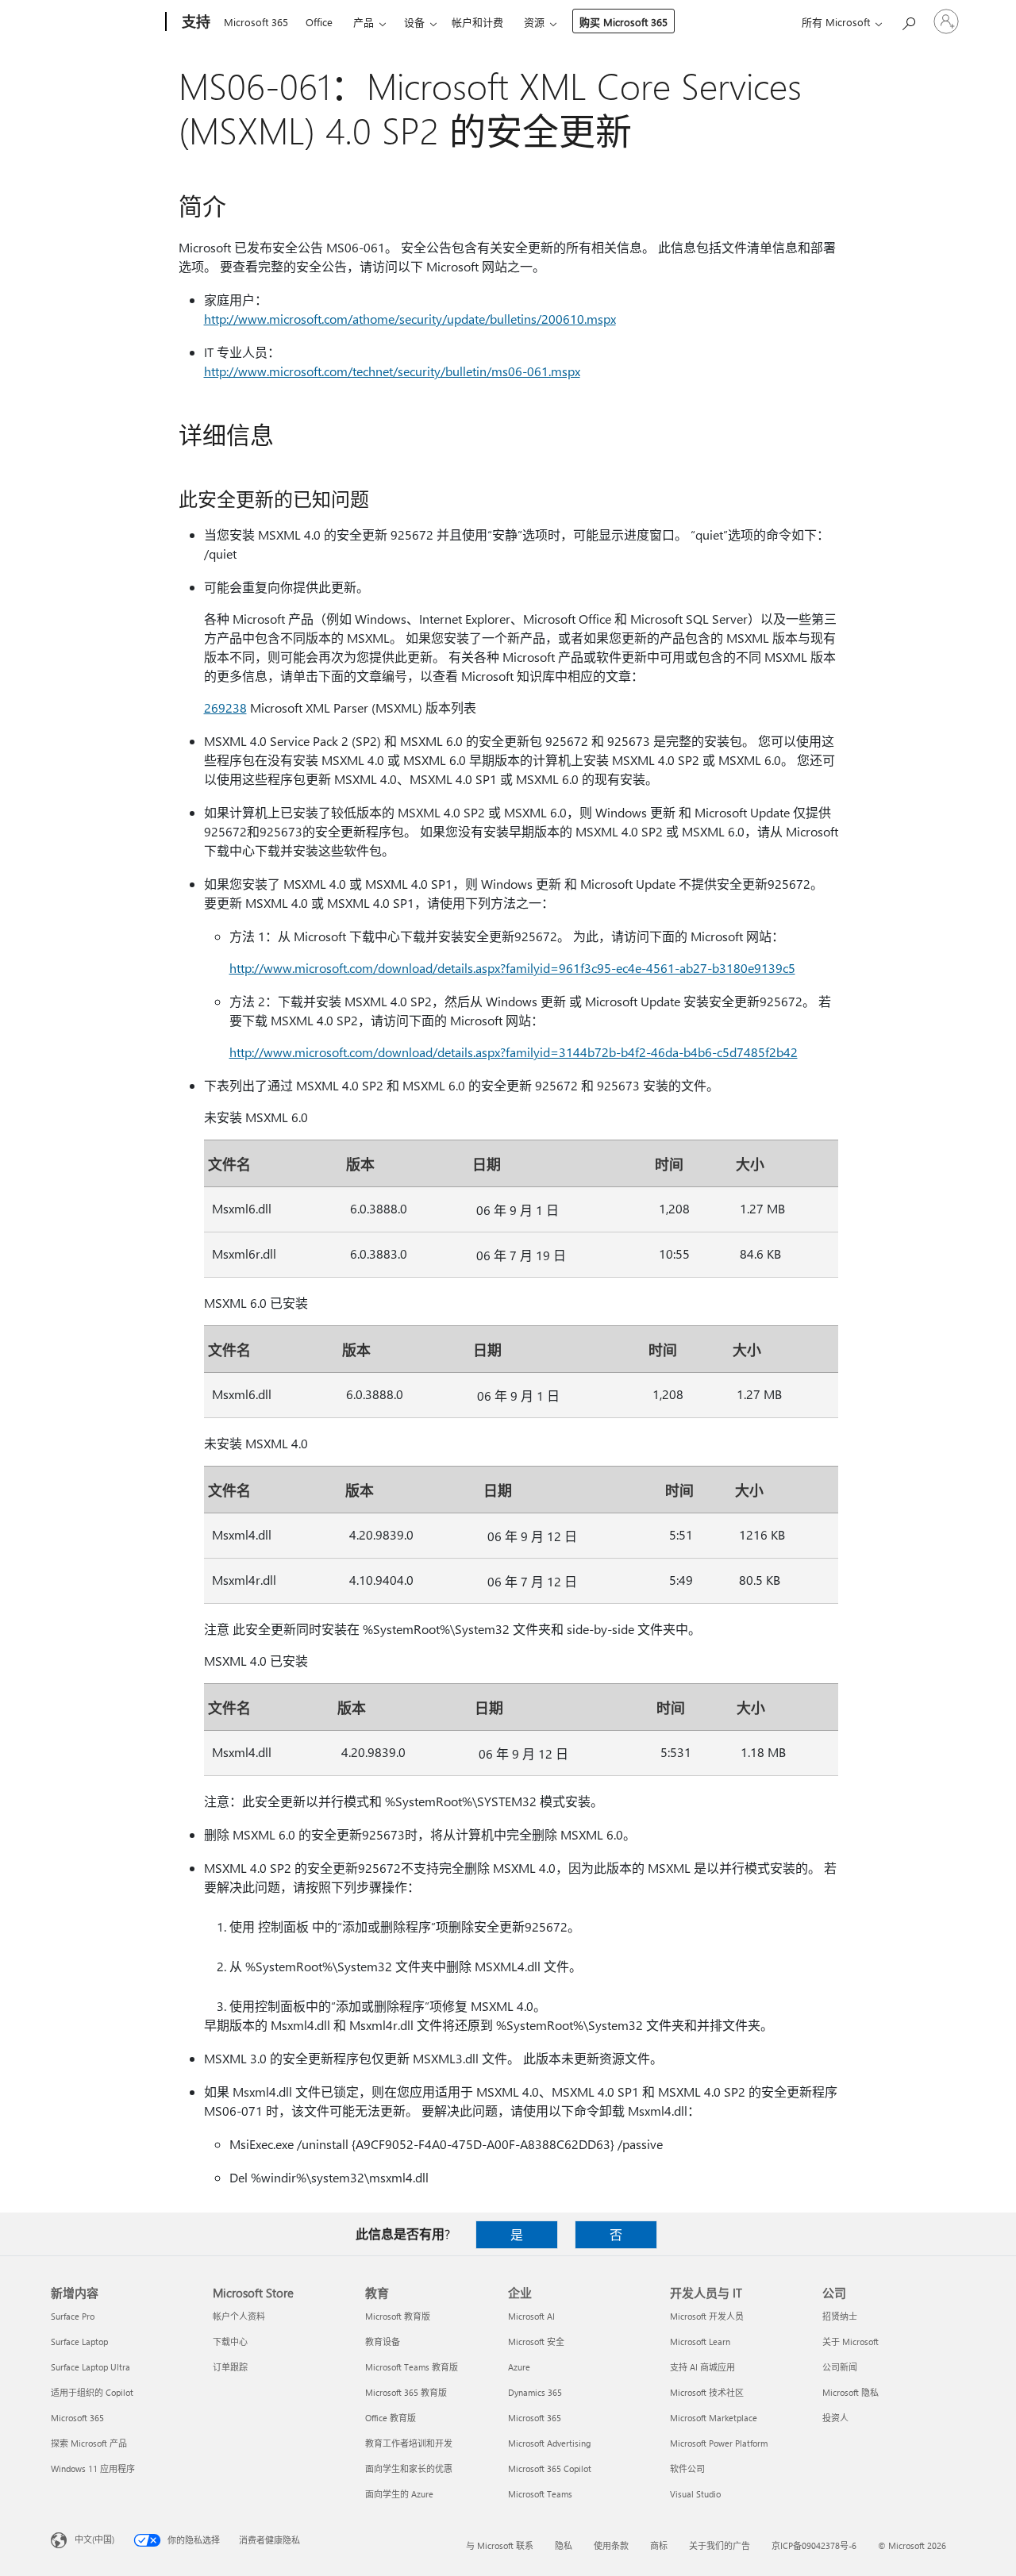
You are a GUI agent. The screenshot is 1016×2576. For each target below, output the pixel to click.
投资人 (835, 2418)
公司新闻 (840, 2367)
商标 (659, 2545)
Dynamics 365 (535, 2392)
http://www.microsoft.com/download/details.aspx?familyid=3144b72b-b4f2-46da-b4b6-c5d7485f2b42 (514, 1052)
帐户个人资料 (239, 2316)
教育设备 (383, 2341)
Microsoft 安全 (536, 2341)
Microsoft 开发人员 (707, 2316)
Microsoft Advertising (549, 2443)
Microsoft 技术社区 (707, 2392)
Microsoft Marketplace (714, 2418)
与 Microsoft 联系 (500, 2545)
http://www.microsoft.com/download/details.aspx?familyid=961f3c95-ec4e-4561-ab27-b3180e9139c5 (512, 968)
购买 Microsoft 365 (623, 22)
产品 (364, 22)
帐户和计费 (477, 22)
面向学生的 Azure (399, 2494)
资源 (534, 22)
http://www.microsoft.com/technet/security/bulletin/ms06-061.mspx (392, 371)
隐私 (564, 2545)
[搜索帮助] (908, 20)
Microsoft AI (531, 2316)
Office (319, 22)
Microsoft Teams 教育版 (412, 2367)
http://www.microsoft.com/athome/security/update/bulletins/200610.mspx (410, 319)
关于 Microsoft (851, 2341)
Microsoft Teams (540, 2494)
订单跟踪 (230, 2367)
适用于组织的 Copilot (92, 2392)
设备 (414, 22)
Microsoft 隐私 (851, 2392)
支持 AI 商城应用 (702, 2367)
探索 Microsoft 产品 (89, 2443)
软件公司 (687, 2468)
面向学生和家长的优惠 (409, 2468)
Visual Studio (695, 2494)
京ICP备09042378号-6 (814, 2545)
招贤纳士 (840, 2316)
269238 (225, 707)
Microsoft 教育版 (398, 2316)
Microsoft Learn (700, 2341)
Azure (519, 2367)
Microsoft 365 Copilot (550, 2468)
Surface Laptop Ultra (90, 2367)
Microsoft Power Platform (719, 2443)
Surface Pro (73, 2316)
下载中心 (230, 2341)
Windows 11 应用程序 (93, 2468)
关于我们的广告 (720, 2545)
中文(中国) (94, 2539)
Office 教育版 (391, 2418)
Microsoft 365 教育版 (406, 2392)
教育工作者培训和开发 (409, 2443)
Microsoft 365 (256, 22)
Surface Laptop (79, 2341)
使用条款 (611, 2545)
